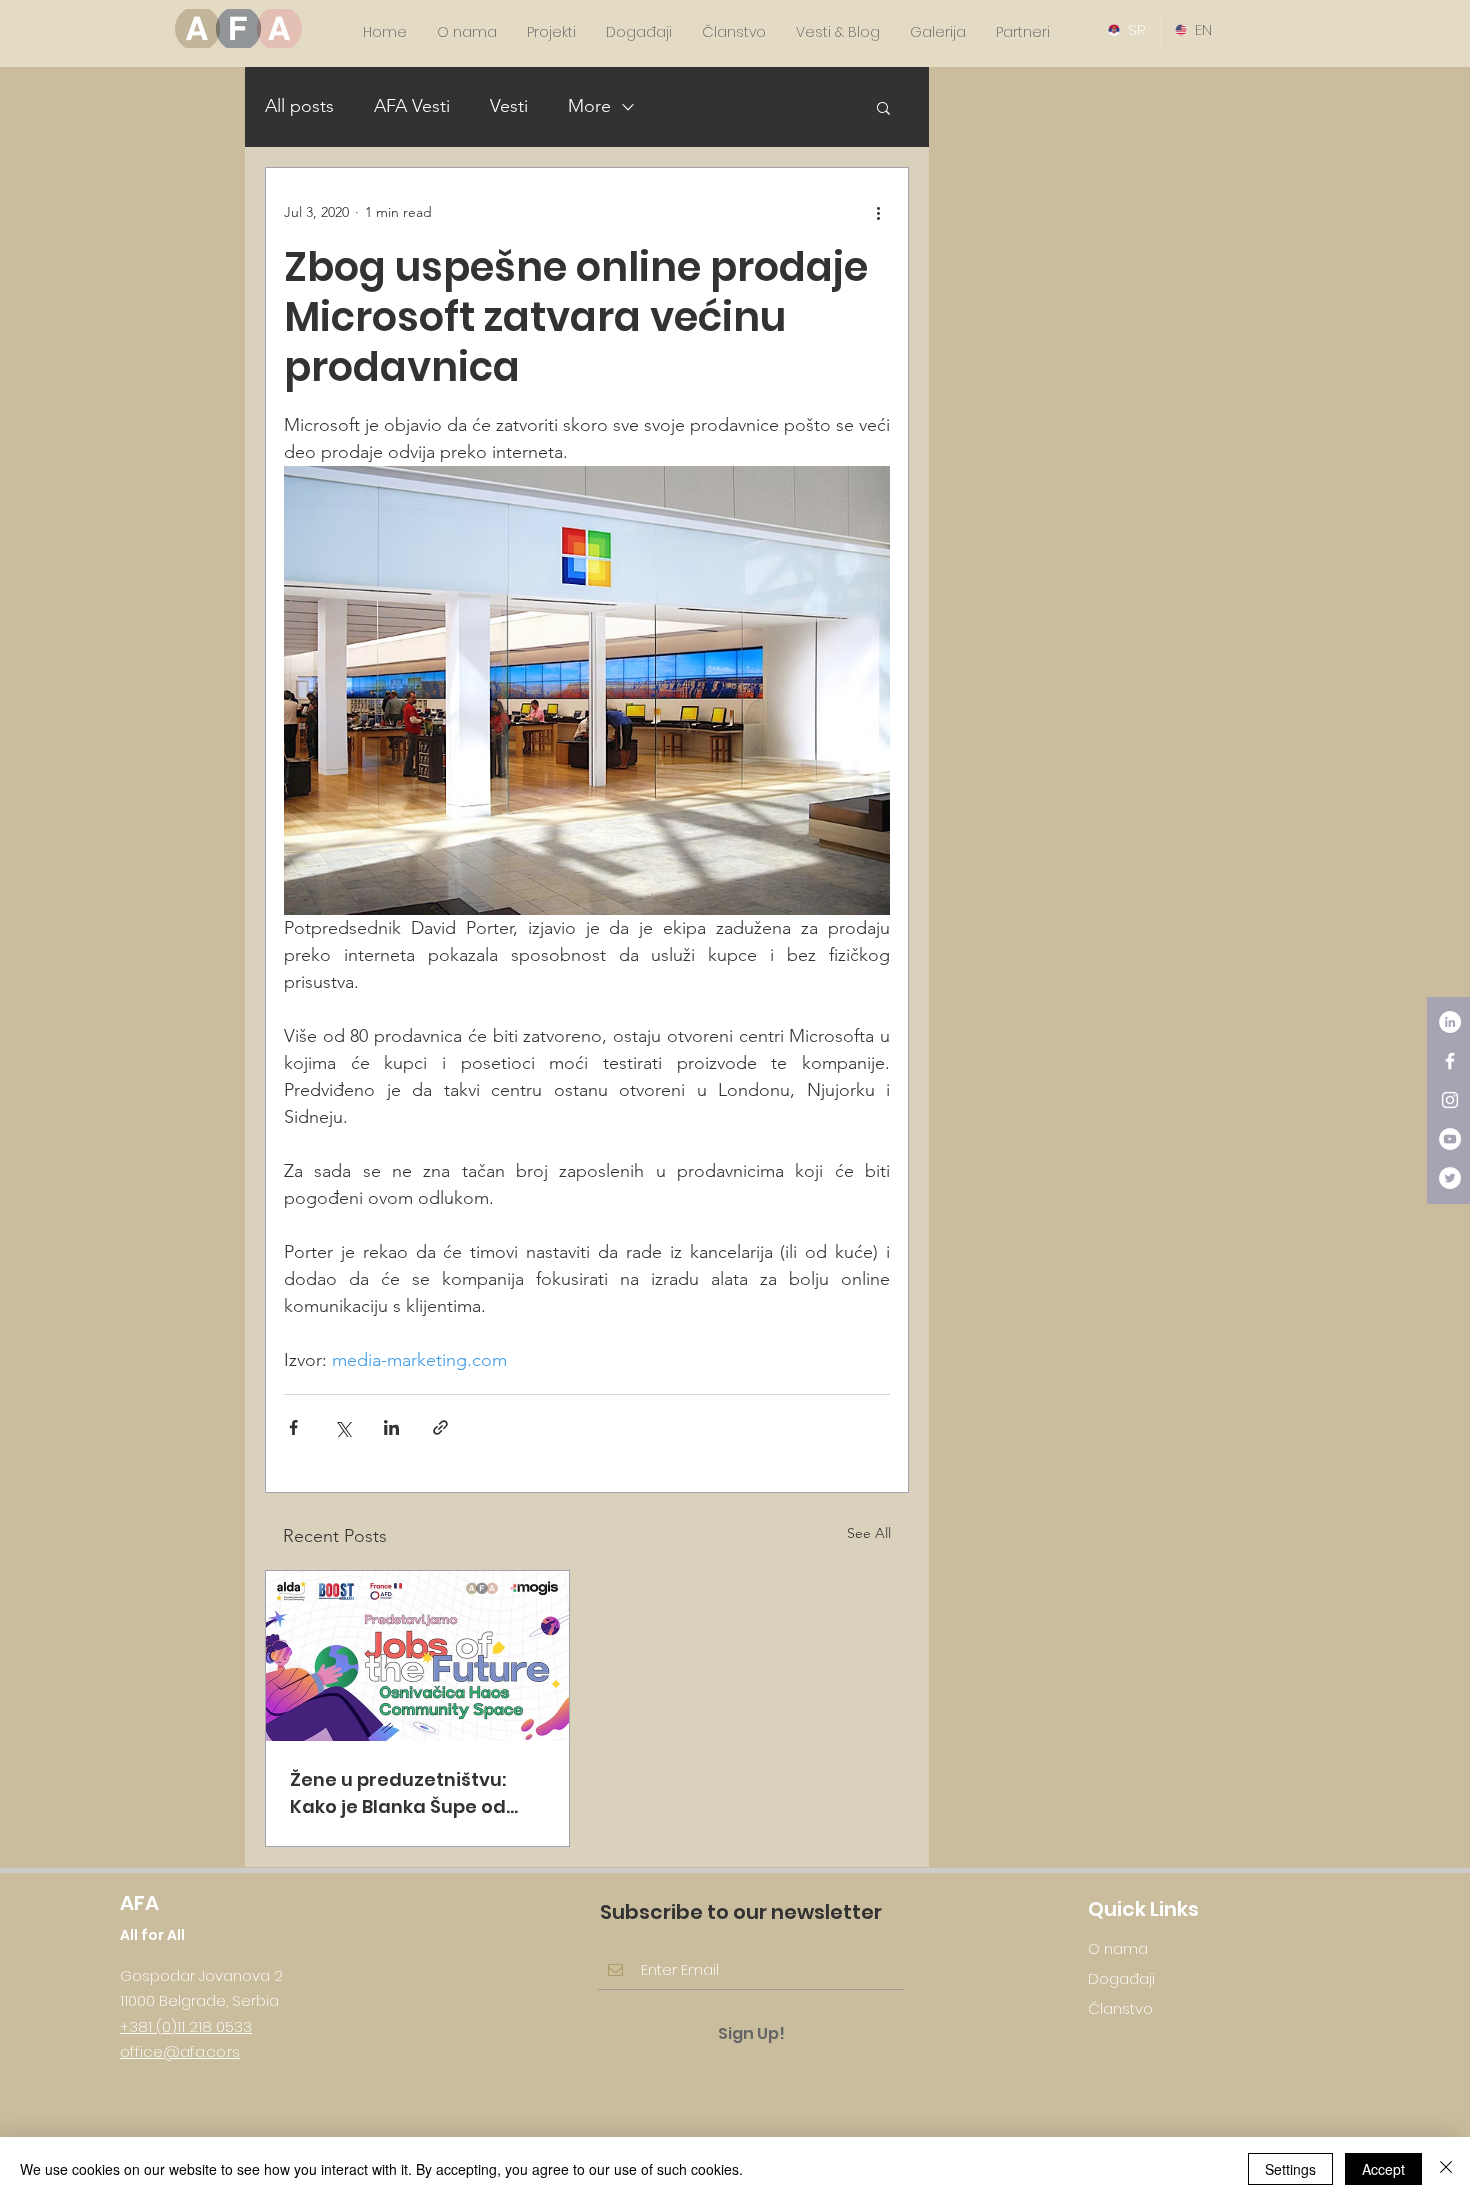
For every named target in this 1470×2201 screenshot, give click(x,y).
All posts (299, 106)
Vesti (509, 106)
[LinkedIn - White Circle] (1450, 1022)
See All (869, 1533)
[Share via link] (440, 1427)
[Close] (1446, 2169)
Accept (1383, 2169)
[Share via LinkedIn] (391, 1427)
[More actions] (878, 212)
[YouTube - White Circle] (1450, 1139)
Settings (1290, 2169)
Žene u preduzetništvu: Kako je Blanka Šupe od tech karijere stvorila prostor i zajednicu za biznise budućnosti (398, 1793)
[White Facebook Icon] (1450, 1061)
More (589, 106)
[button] (883, 107)
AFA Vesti (412, 106)
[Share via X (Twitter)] (342, 1427)
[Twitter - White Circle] (1450, 1178)
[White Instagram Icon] (1450, 1100)
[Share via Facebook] (293, 1427)
